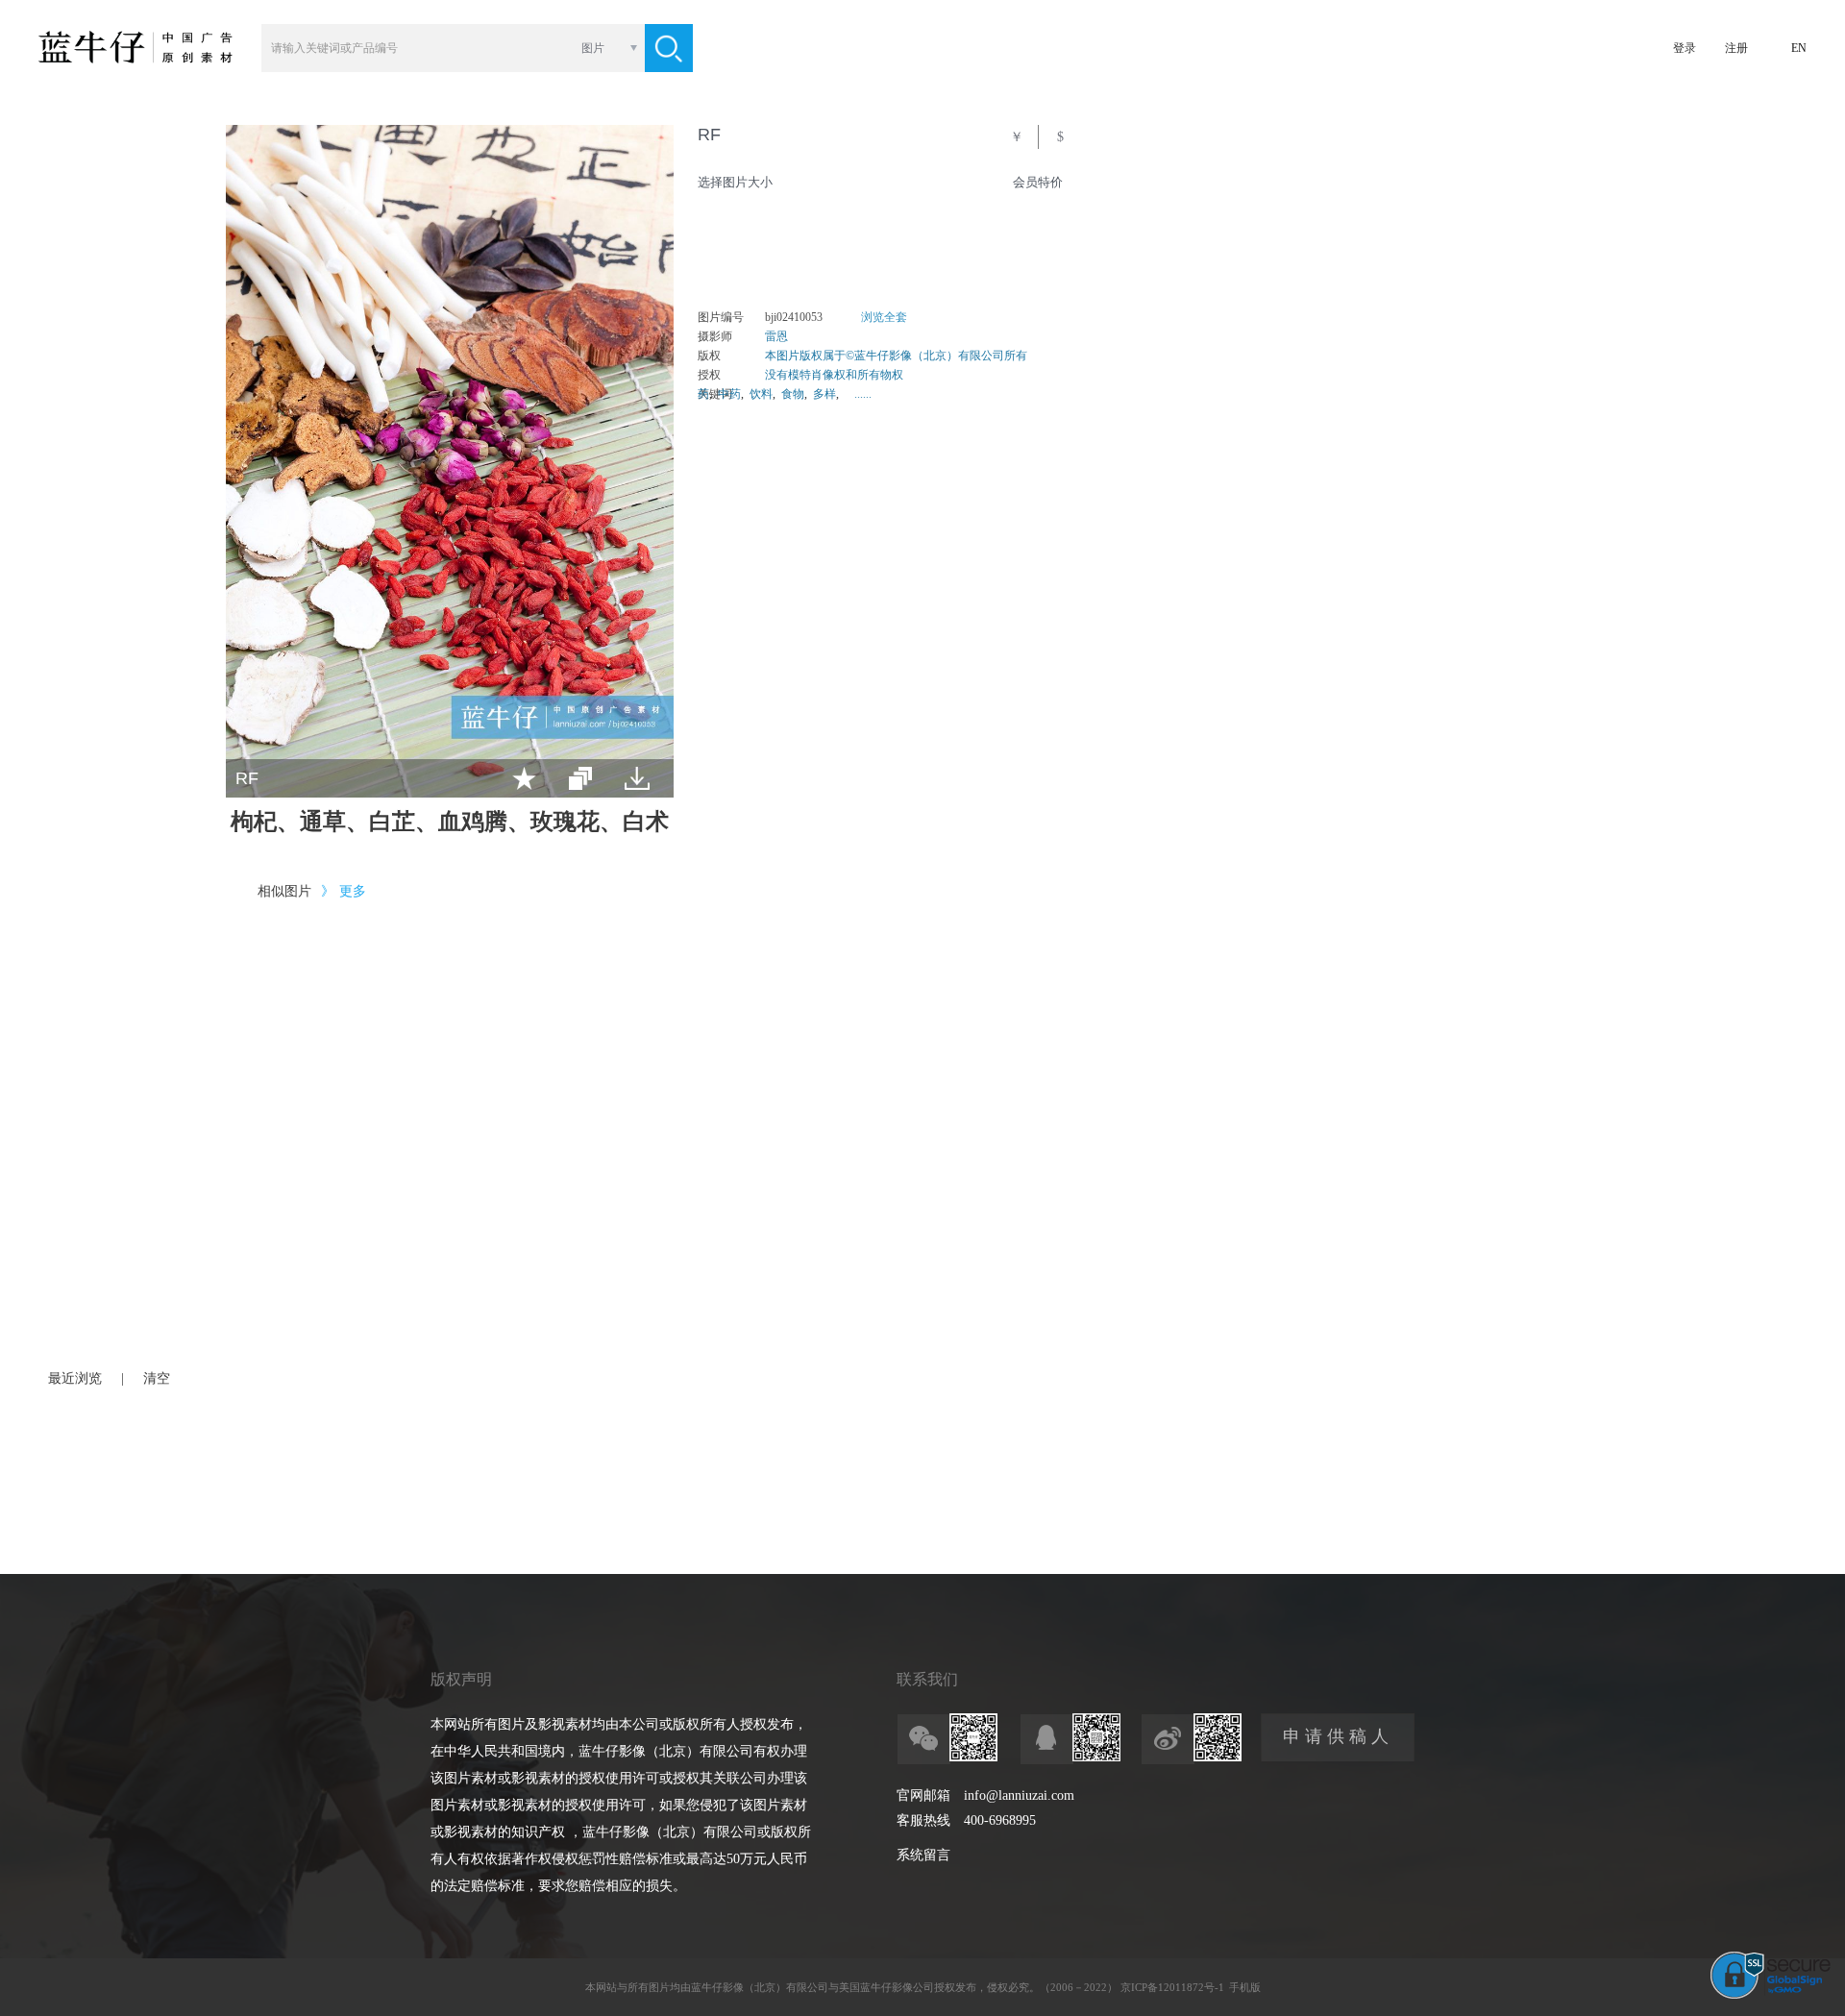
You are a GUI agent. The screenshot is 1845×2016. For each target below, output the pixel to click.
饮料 (761, 394)
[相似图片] (580, 778)
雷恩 (776, 336)
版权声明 (461, 1679)
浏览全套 (884, 317)
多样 (824, 394)
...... (863, 394)
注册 (1736, 48)
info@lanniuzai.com (1019, 1795)
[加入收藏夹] (524, 778)
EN (1799, 48)
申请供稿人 (1338, 1736)
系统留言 (923, 1855)
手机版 (1245, 1987)
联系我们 (927, 1679)
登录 (1685, 48)
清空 (157, 1378)
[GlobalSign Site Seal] (1771, 1995)
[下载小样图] (637, 778)
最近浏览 (75, 1378)
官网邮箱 (923, 1795)
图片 (593, 48)
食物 (793, 394)
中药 (729, 394)
